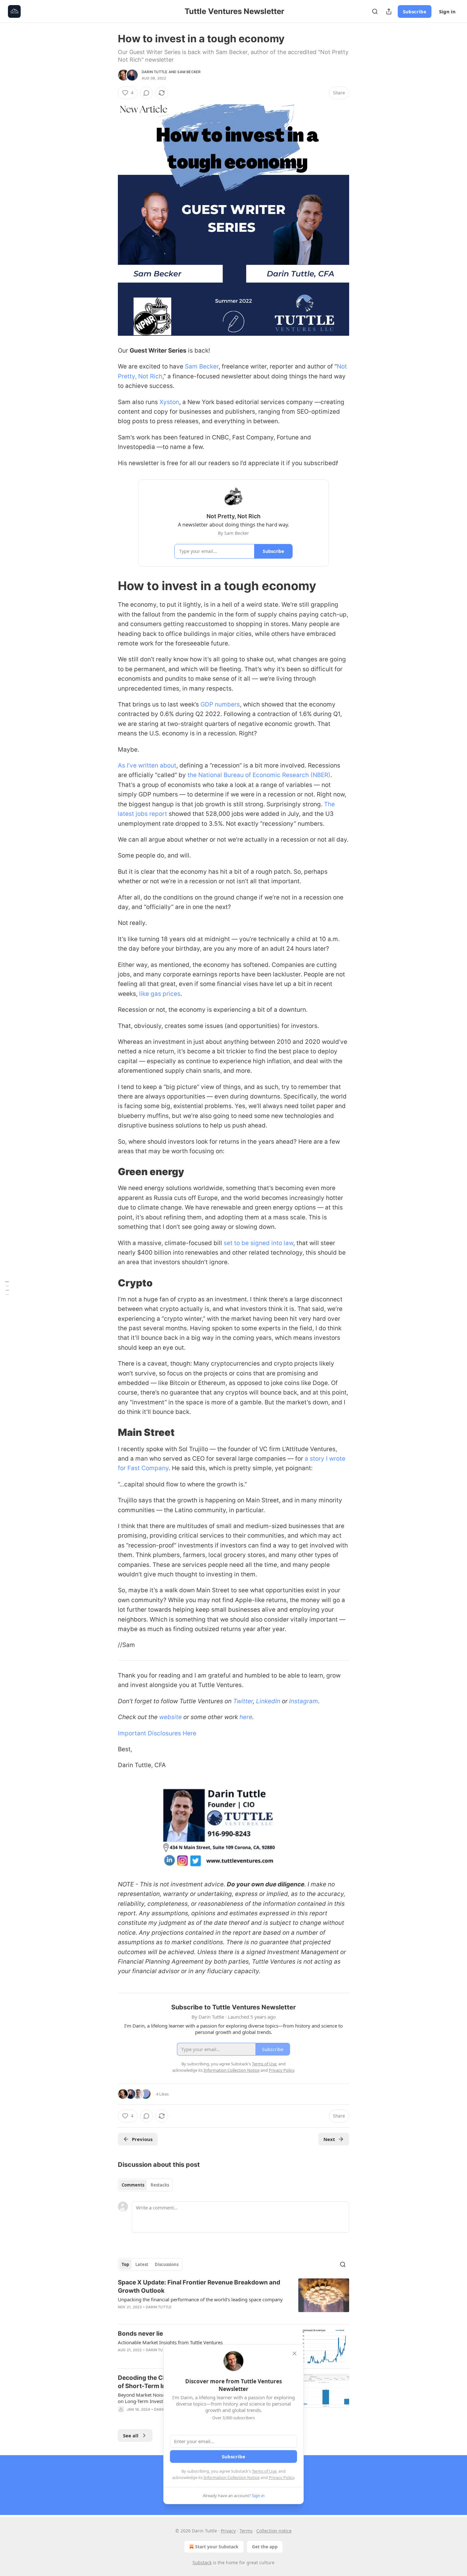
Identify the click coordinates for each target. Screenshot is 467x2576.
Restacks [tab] (160, 2185)
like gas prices (160, 994)
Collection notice (274, 2531)
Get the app (265, 2547)
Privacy (228, 2531)
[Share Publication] (389, 11)
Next (329, 2139)
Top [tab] (125, 2264)
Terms (246, 2531)
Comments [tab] (133, 2185)
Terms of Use (264, 2471)
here (246, 1717)
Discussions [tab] (167, 2264)
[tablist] (145, 2185)
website (170, 1717)
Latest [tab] (142, 2264)
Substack (202, 2562)
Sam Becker (189, 72)
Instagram (304, 1701)
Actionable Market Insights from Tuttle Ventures (170, 2342)
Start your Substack (217, 2547)
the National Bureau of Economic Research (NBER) (259, 775)
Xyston (169, 402)
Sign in (447, 11)
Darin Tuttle (155, 72)
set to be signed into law (258, 1243)
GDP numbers (220, 704)
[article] (233, 2299)
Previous (142, 2139)
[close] (294, 2353)
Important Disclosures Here (157, 1733)
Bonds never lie (140, 2334)
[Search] (375, 11)
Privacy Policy (281, 2477)
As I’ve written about (147, 765)
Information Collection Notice (232, 2477)
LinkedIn (268, 1701)
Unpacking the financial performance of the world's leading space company (200, 2299)
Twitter (243, 1701)
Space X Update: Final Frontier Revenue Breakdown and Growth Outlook (199, 2287)
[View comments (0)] (146, 93)
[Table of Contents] (7, 1288)
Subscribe (415, 11)
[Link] (109, 586)
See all (131, 2435)
